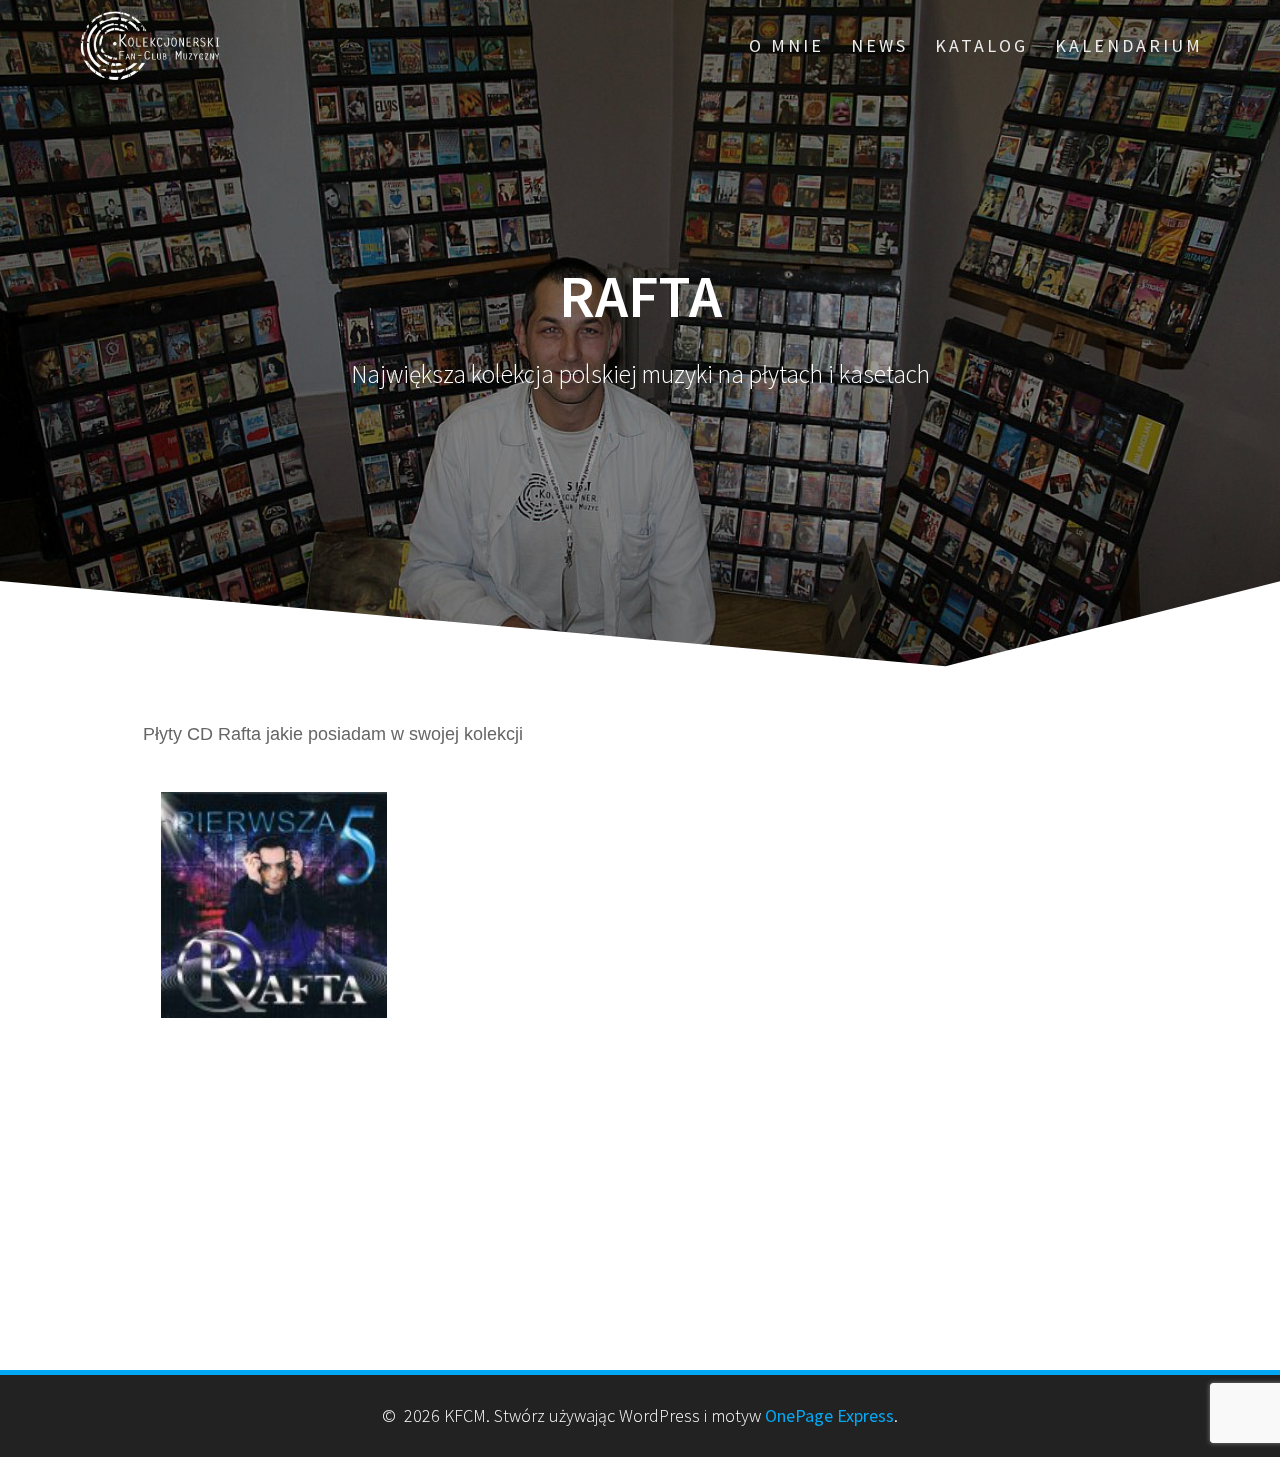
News (879, 45)
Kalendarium (1129, 45)
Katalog (981, 45)
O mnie (786, 45)
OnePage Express (829, 1415)
